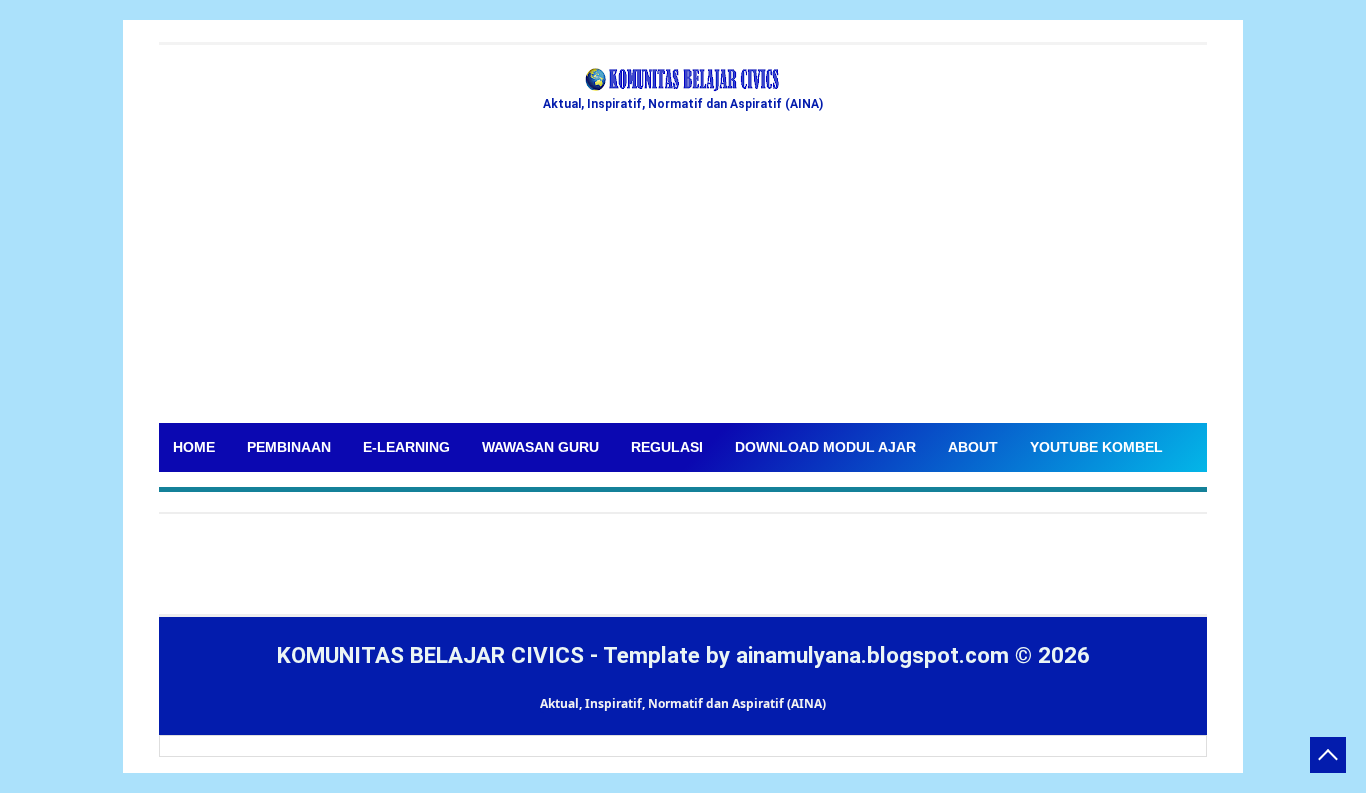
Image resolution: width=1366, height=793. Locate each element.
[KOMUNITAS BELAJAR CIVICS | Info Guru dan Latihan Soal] (683, 80)
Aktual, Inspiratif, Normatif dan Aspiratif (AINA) (683, 703)
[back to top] (1328, 755)
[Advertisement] (683, 273)
